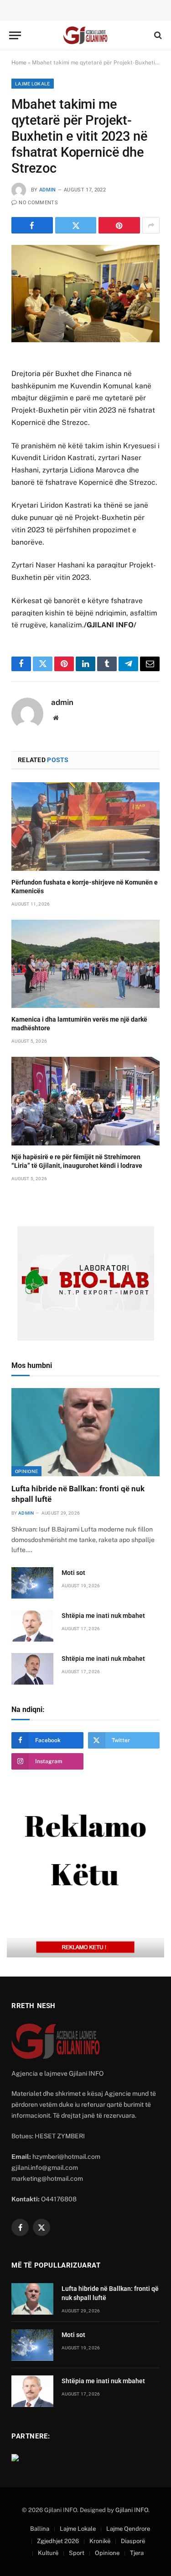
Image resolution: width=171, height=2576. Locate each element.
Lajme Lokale (33, 84)
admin (48, 190)
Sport (77, 2553)
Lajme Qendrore (128, 2529)
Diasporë (133, 2541)
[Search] (157, 35)
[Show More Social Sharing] (151, 225)
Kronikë (100, 2541)
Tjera (137, 2553)
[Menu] (15, 35)
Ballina (40, 2529)
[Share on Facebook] (32, 225)
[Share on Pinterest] (119, 225)
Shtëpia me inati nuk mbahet (103, 1616)
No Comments (38, 203)
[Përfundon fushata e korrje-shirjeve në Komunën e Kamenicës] (85, 826)
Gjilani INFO (132, 2510)
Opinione (26, 1471)
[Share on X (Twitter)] (76, 225)
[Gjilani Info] (86, 35)
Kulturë (48, 2553)
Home (19, 63)
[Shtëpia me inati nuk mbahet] (32, 1626)
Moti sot (73, 1573)
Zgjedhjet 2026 (58, 2541)
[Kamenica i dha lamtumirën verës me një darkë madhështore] (85, 964)
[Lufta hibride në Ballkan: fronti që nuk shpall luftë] (85, 1432)
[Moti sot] (32, 1583)
